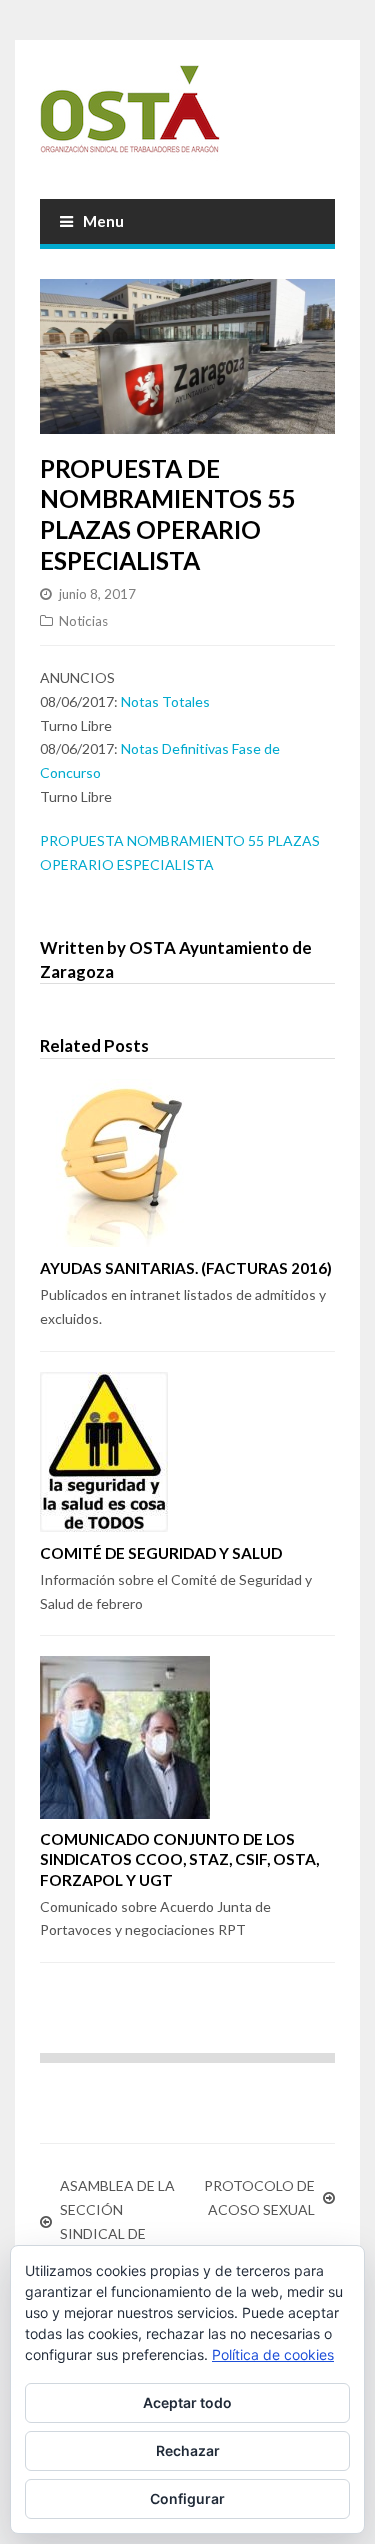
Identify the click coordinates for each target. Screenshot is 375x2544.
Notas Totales (165, 701)
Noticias (83, 621)
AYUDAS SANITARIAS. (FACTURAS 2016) (186, 1268)
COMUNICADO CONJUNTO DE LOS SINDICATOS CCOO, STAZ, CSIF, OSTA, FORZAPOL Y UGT (179, 1859)
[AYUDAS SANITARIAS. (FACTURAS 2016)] (187, 1163)
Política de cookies (273, 2354)
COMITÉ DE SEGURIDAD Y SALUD (161, 1553)
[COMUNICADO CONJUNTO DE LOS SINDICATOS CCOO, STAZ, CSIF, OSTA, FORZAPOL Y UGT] (187, 1737)
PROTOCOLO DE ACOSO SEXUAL (259, 2197)
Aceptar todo (187, 2402)
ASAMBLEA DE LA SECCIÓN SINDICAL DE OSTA (117, 2221)
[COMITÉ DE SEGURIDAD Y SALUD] (187, 1452)
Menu (103, 221)
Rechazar (188, 2450)
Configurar (187, 2498)
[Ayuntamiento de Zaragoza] (187, 117)
